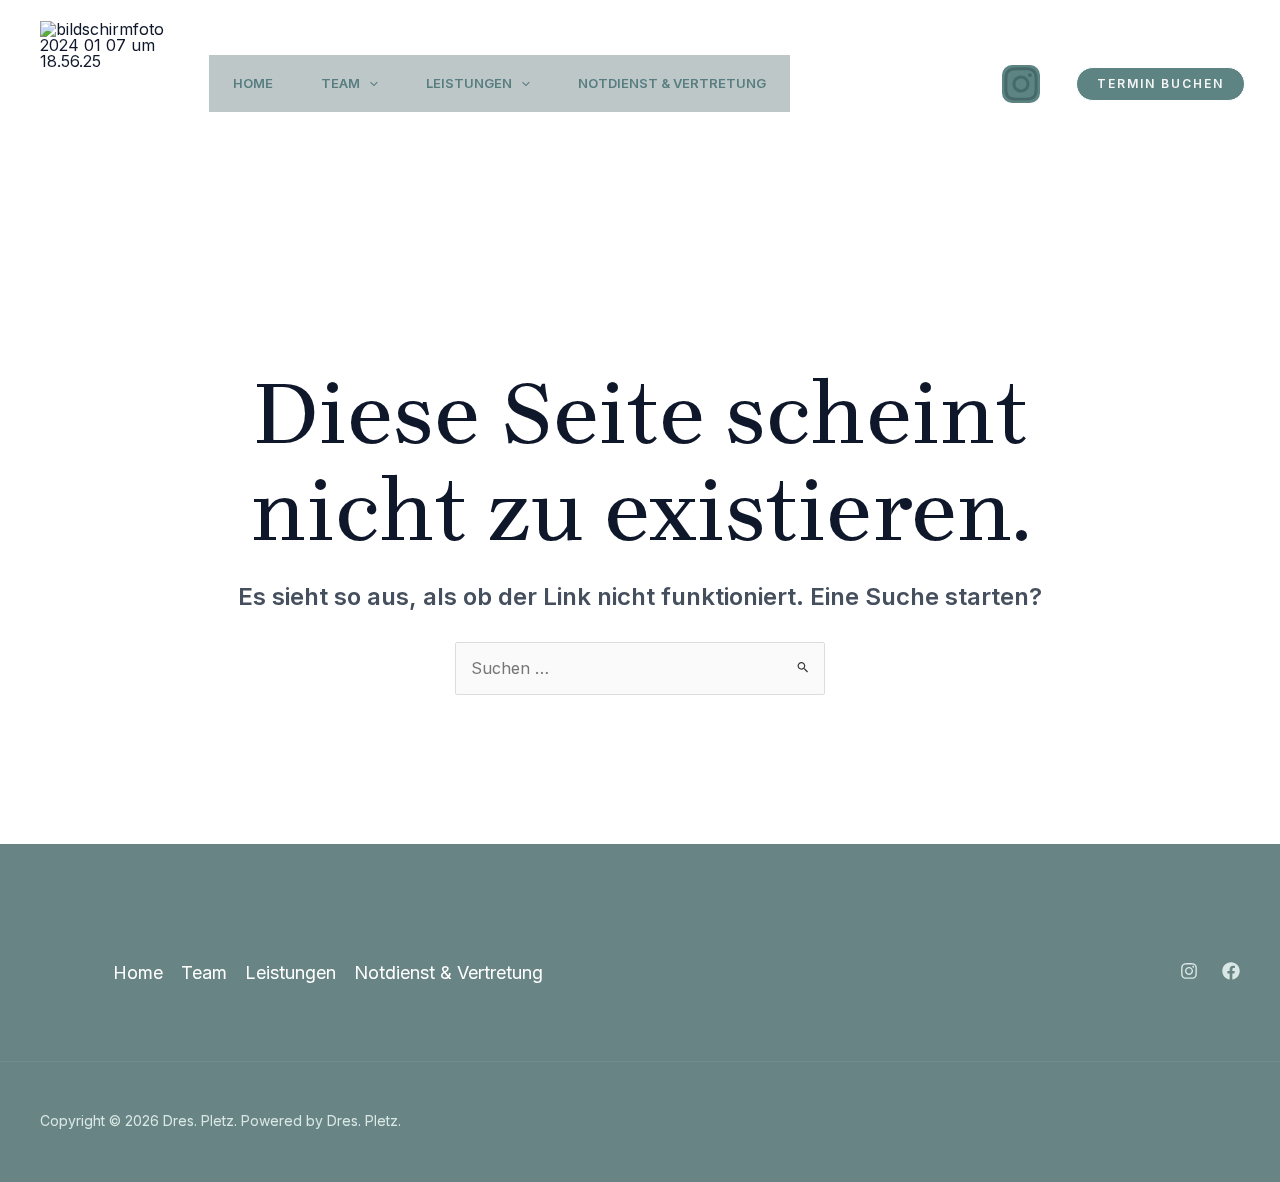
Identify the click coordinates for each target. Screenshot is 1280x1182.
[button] (369, 83)
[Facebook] (1231, 971)
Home (253, 83)
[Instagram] (1021, 84)
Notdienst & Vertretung (672, 83)
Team (340, 83)
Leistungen (469, 83)
